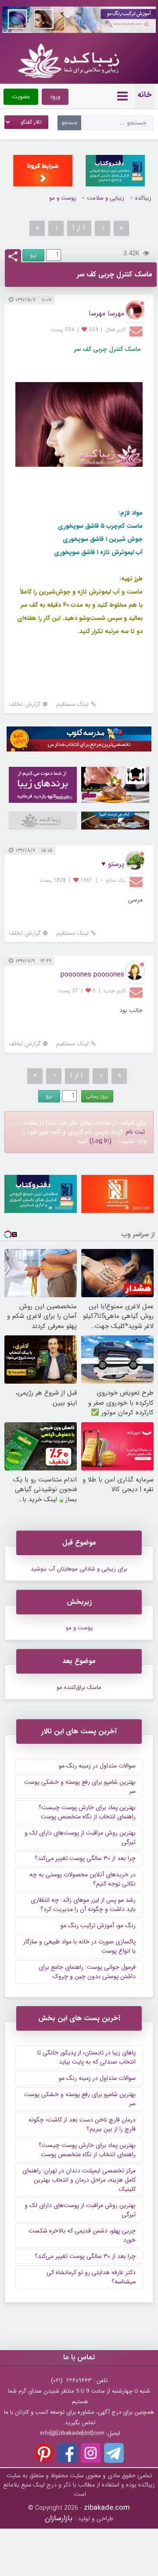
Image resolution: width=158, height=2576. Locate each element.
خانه (144, 95)
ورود (55, 97)
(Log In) (101, 1141)
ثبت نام (135, 1132)
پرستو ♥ (113, 864)
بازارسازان (59, 2518)
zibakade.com (107, 2508)
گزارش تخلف (25, 704)
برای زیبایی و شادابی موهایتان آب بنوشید (79, 1569)
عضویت (21, 97)
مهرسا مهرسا (106, 313)
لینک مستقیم (72, 704)
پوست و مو (63, 198)
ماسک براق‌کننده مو (79, 1687)
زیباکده (143, 198)
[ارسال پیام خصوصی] (137, 331)
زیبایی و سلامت (106, 198)
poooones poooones (92, 975)
